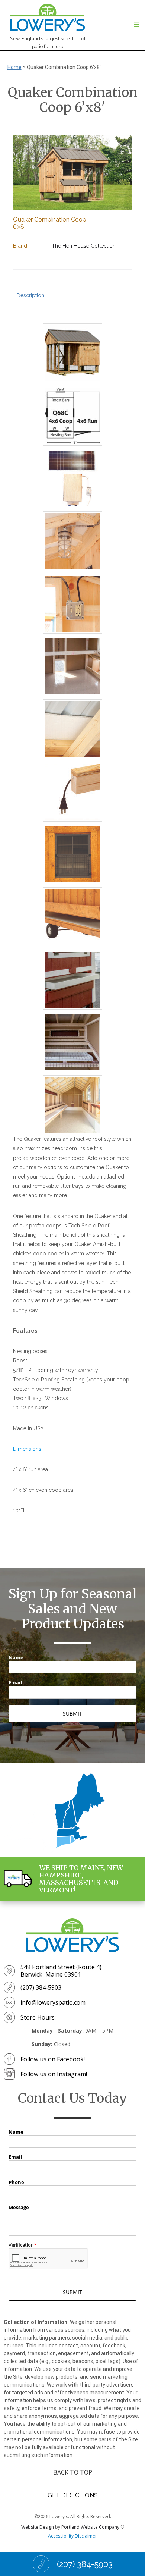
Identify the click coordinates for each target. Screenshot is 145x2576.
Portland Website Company (90, 2527)
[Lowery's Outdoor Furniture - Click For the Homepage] (72, 1935)
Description (30, 295)
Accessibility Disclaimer (72, 2536)
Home (14, 67)
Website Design (38, 2527)
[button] (137, 25)
